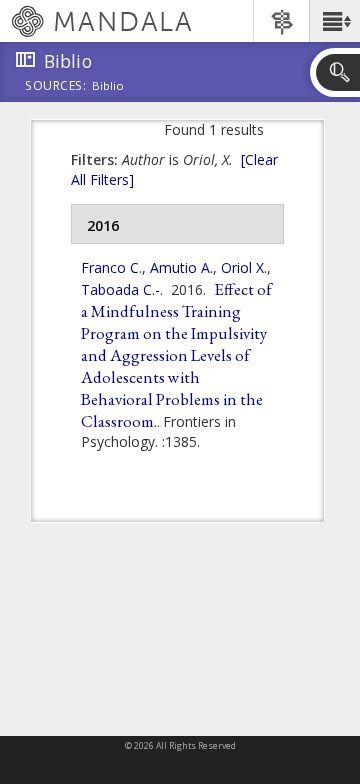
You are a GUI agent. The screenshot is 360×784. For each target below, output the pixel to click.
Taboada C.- (120, 289)
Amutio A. (181, 267)
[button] (334, 21)
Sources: (56, 87)
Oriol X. (244, 267)
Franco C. (111, 267)
